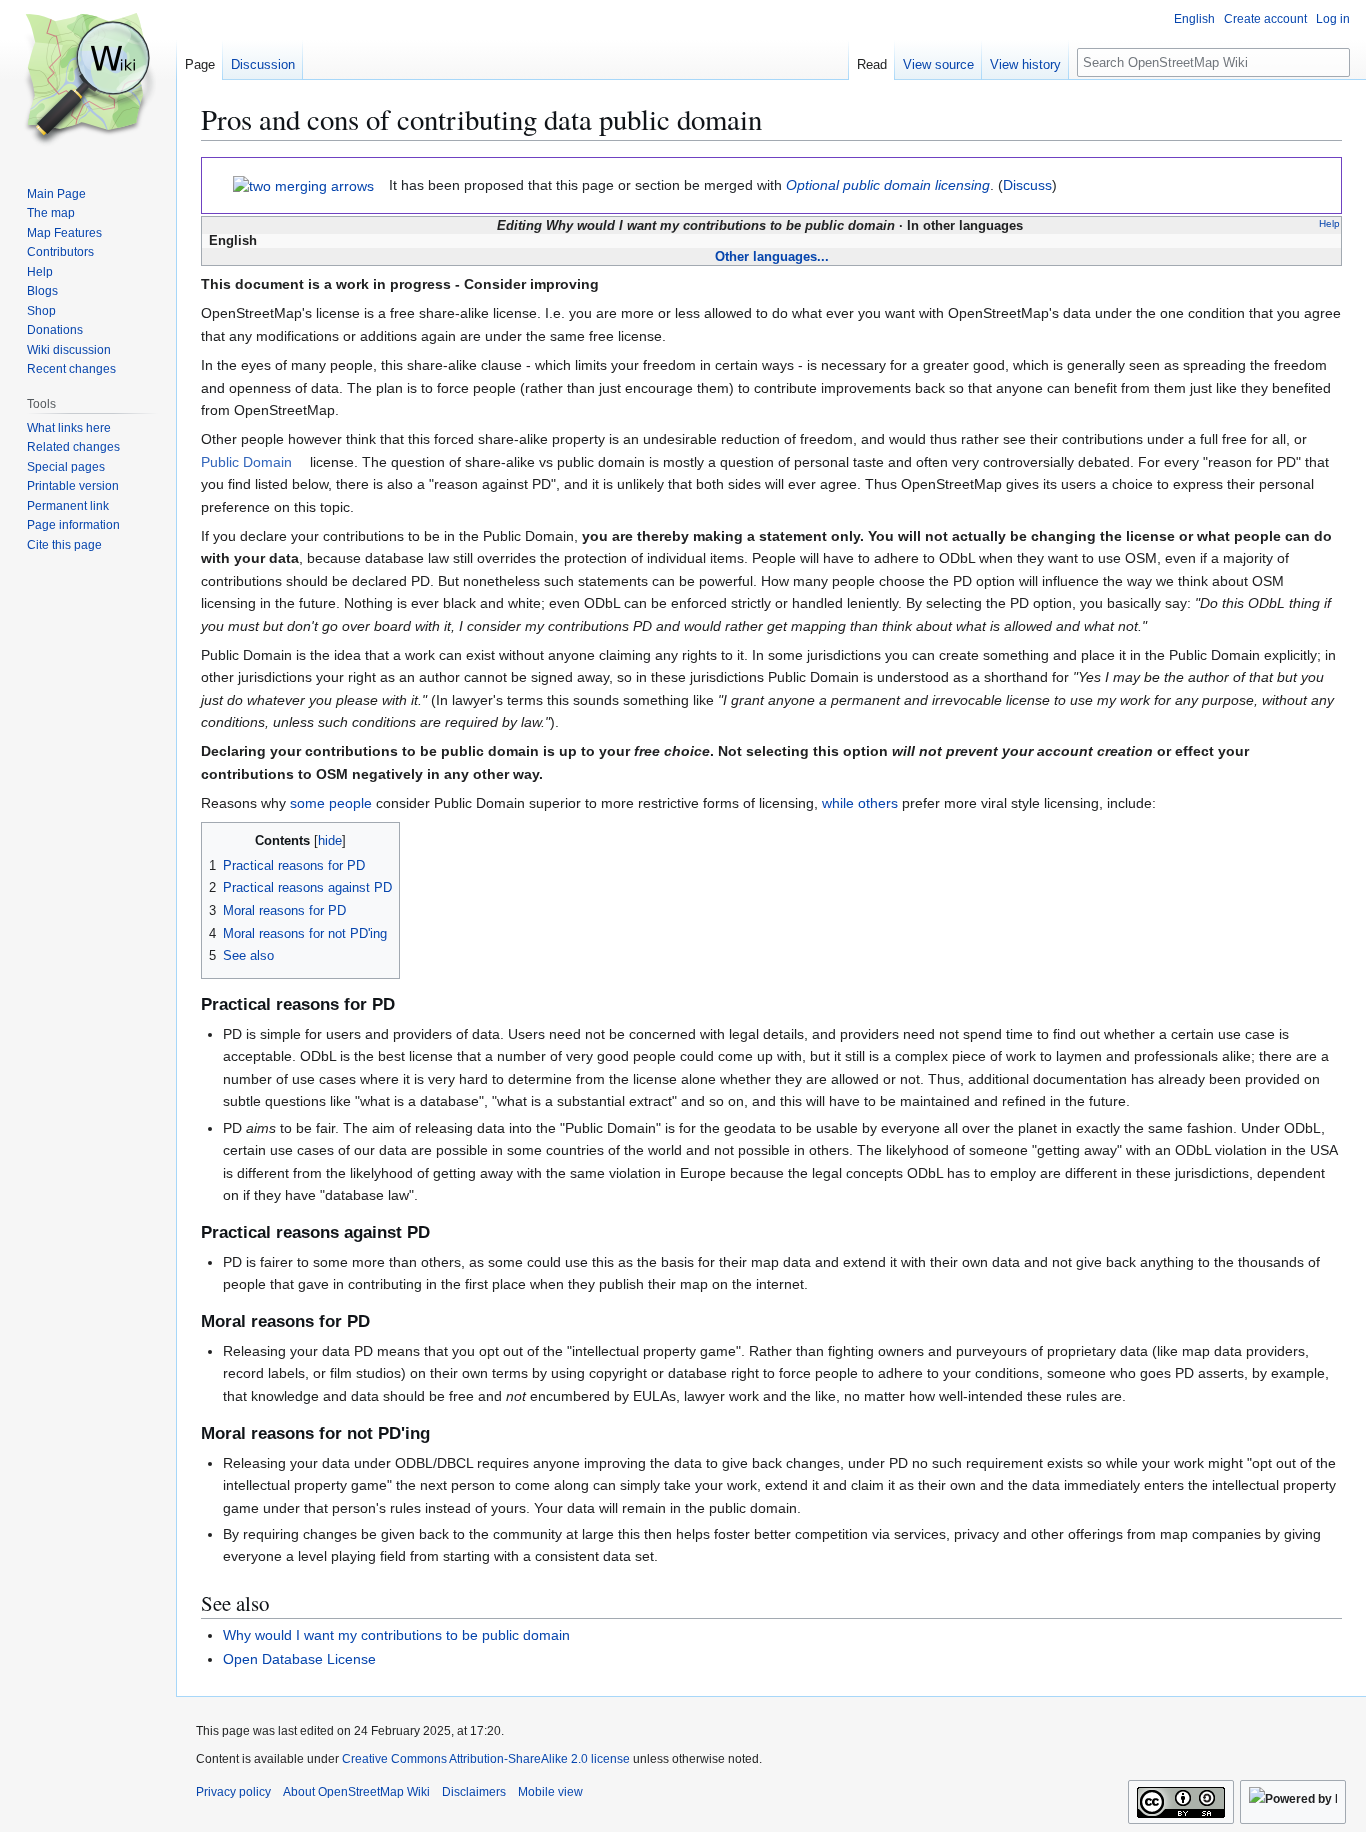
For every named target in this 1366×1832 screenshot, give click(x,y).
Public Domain (246, 462)
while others (860, 803)
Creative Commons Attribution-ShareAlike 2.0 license (486, 1759)
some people (331, 803)
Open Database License (299, 1659)
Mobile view (550, 1792)
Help (1329, 223)
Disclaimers (474, 1792)
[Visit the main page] (88, 80)
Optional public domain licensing (888, 185)
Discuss (1027, 185)
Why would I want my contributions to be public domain (396, 1635)
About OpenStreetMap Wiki (356, 1792)
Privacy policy (233, 1792)
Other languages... (772, 256)
